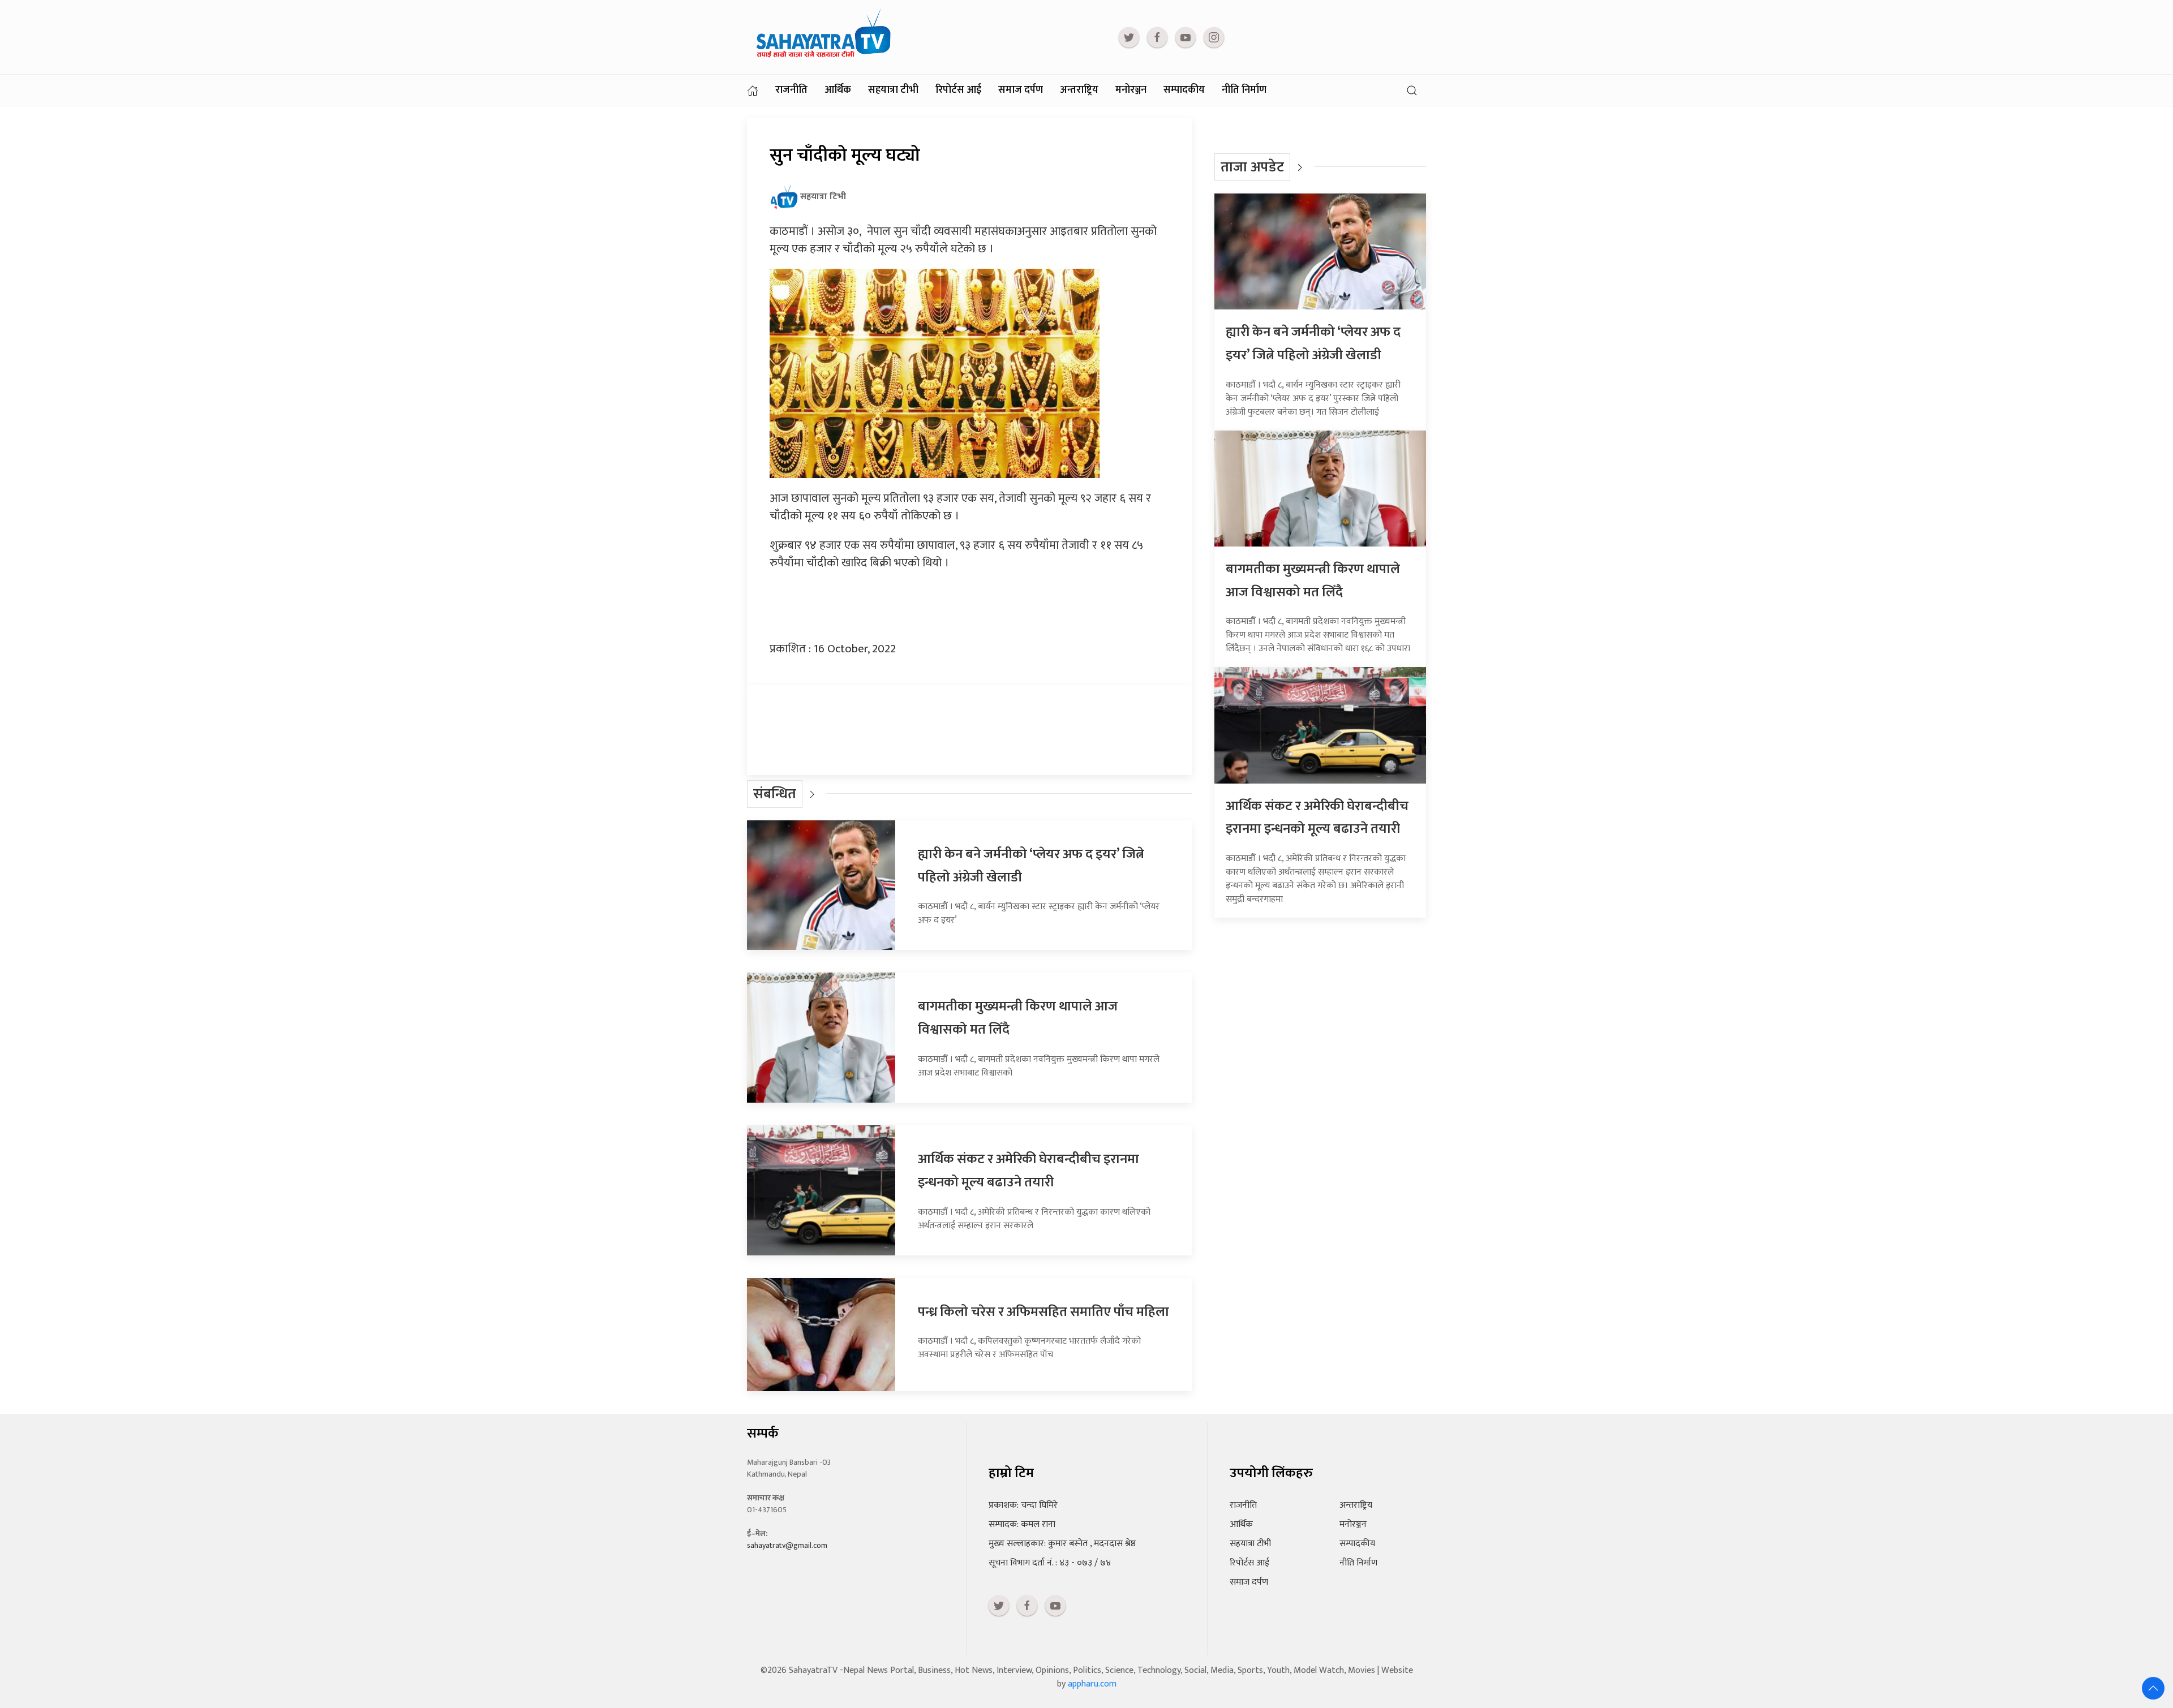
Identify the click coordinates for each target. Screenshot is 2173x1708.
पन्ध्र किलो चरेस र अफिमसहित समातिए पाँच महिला (1043, 1312)
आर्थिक (838, 90)
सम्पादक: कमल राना (1022, 1524)
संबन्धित (775, 794)
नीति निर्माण (1244, 90)
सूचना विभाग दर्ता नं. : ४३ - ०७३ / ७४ (1050, 1563)
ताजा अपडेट (1252, 167)
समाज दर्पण (1021, 90)
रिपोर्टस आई (958, 90)
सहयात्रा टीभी (893, 90)
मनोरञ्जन (1131, 90)
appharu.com (1092, 1684)
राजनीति (791, 90)
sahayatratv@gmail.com (787, 1545)
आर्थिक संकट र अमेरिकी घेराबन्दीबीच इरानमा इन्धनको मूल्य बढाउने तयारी (1028, 1171)
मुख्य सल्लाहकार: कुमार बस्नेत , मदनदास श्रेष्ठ (1062, 1544)
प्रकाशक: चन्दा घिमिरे (1023, 1505)
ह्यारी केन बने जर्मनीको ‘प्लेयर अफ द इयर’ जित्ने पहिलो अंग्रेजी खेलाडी (1313, 344)
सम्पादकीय (1184, 90)
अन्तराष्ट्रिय (1079, 90)
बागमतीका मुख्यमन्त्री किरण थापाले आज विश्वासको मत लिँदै (1313, 581)
